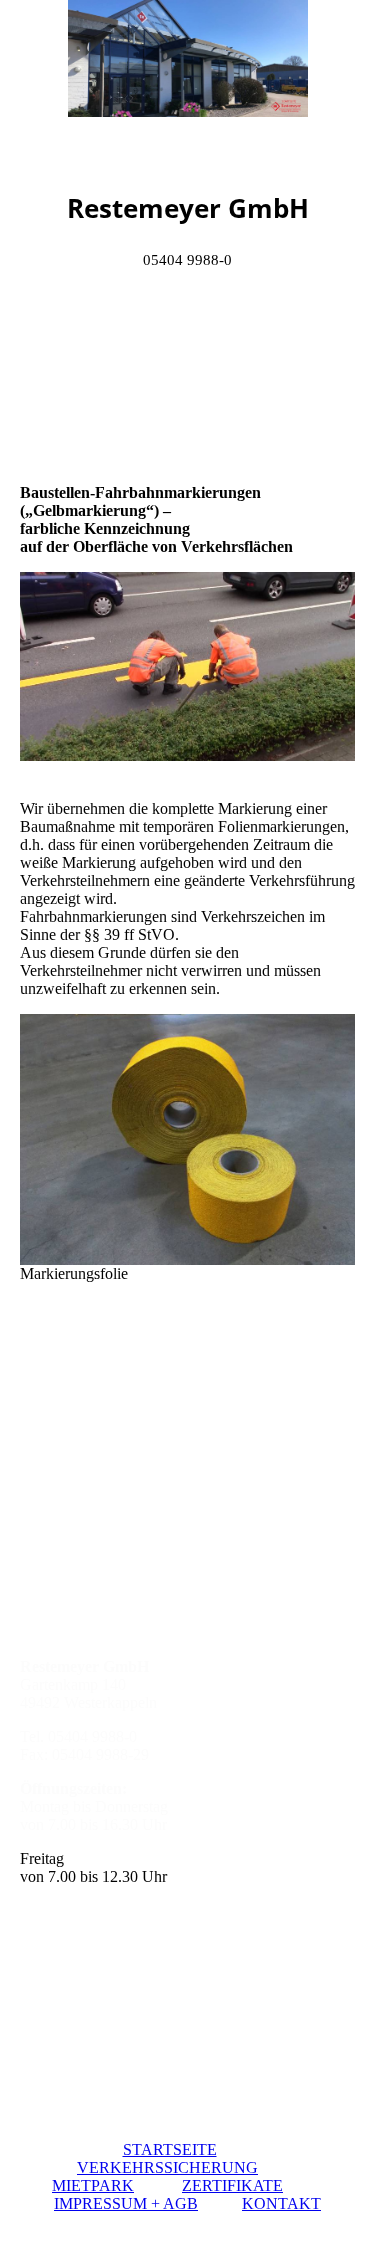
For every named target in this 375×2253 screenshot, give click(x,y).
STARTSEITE (170, 2149)
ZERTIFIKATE (232, 2185)
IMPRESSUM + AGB (126, 2203)
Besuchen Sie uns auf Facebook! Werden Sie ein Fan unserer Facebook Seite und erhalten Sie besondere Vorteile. (187, 1435)
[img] (188, 75)
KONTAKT (281, 2203)
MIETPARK (93, 2185)
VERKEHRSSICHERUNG (167, 2167)
